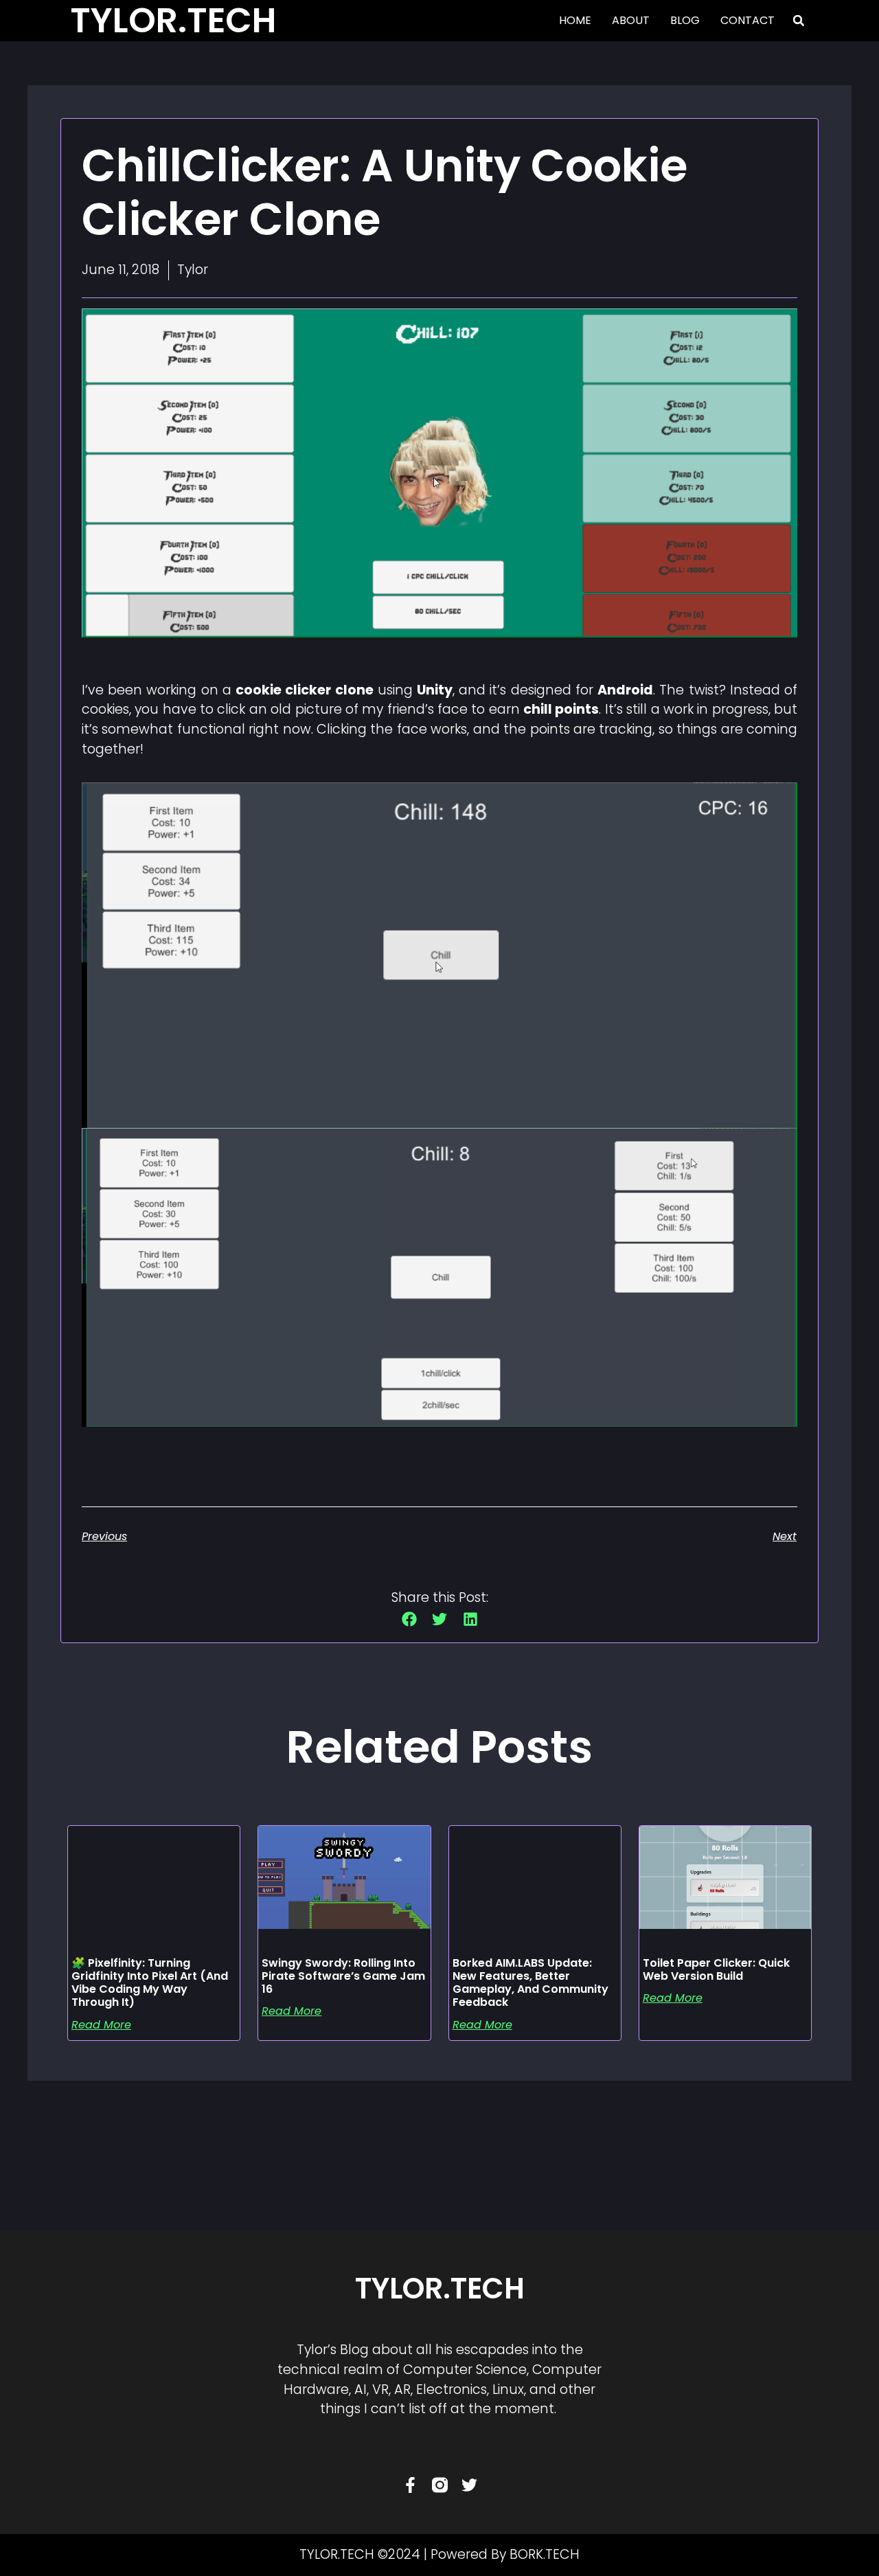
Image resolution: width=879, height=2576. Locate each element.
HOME (575, 20)
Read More (101, 2025)
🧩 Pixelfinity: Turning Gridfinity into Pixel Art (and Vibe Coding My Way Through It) (150, 1983)
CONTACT (747, 20)
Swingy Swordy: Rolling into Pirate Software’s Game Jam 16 (343, 1976)
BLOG (685, 20)
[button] (799, 21)
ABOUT (631, 20)
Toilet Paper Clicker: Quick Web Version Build (716, 1969)
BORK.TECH (545, 2554)
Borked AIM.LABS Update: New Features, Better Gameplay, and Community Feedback (530, 1983)
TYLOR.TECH (440, 2289)
